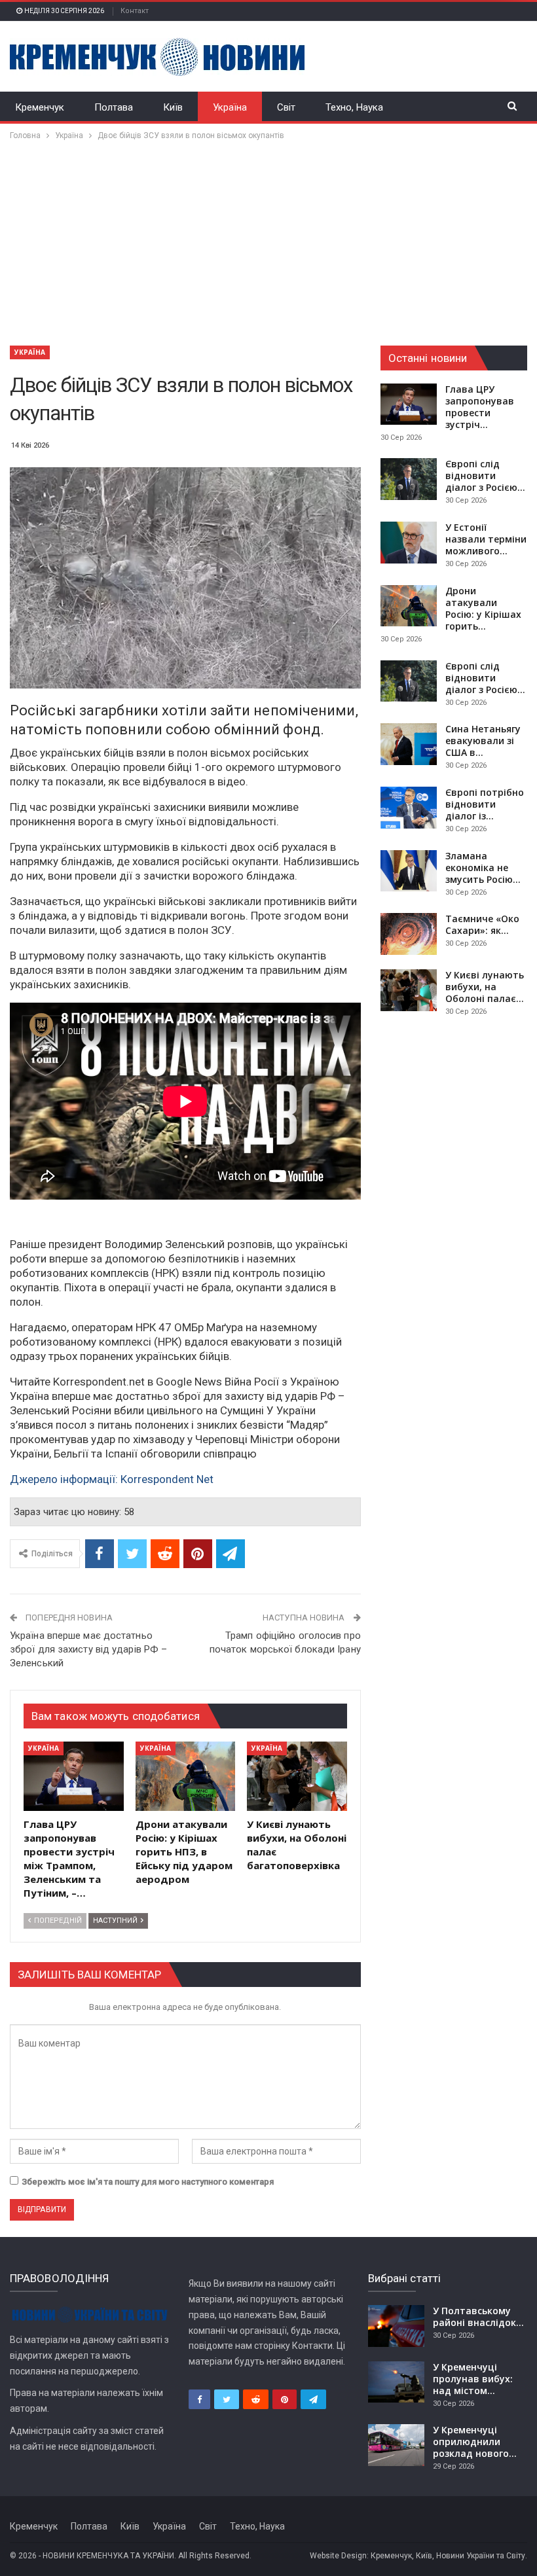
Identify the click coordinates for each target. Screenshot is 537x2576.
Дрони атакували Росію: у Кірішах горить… (483, 608)
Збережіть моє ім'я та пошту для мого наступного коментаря (148, 2182)
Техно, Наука (354, 107)
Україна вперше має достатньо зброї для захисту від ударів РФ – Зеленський (88, 1649)
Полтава (114, 107)
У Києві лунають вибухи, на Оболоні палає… (485, 987)
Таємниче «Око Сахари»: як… (482, 924)
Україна (230, 107)
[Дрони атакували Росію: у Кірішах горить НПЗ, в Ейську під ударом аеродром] (186, 1777)
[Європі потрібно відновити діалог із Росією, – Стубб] (409, 808)
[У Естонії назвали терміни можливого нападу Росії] (409, 543)
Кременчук (40, 107)
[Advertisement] (268, 241)
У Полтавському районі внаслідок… (478, 2317)
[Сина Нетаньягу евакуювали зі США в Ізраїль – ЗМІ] (409, 744)
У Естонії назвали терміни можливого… (486, 539)
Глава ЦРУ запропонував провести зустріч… (480, 407)
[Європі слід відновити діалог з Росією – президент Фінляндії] (409, 479)
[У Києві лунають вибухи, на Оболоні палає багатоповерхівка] (297, 1777)
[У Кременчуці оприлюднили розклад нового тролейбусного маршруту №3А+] (396, 2445)
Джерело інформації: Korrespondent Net (112, 1479)
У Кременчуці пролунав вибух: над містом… (473, 2379)
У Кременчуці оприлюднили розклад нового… (475, 2442)
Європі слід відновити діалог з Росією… (485, 475)
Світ (286, 107)
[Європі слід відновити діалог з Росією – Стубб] (409, 681)
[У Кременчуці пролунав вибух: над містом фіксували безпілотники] (396, 2382)
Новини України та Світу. (482, 2556)
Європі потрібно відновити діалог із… (485, 804)
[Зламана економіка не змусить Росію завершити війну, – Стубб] (409, 871)
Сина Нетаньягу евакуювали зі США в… (483, 741)
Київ (173, 107)
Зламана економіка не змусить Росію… (483, 868)
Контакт (135, 11)
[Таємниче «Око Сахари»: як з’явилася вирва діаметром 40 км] (409, 934)
